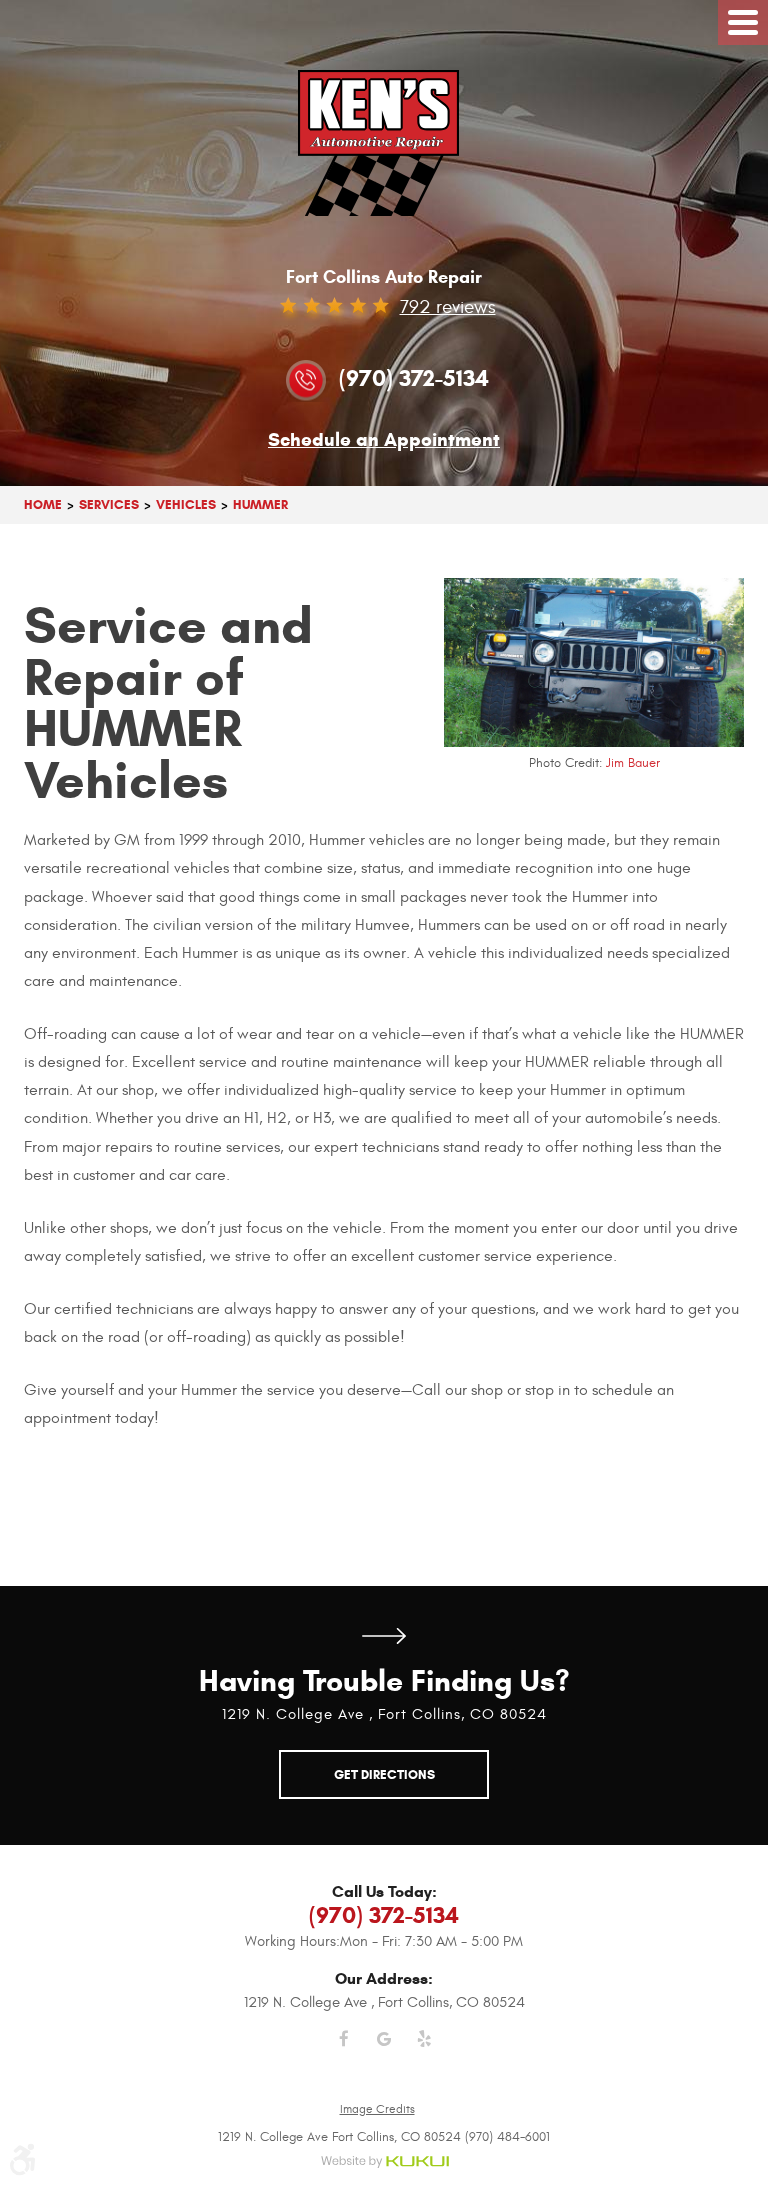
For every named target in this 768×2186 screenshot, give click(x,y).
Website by (384, 2162)
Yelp (424, 2051)
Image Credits (377, 2109)
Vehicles (186, 504)
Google (384, 2051)
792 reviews (448, 307)
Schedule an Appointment (384, 440)
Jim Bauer (633, 763)
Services (109, 504)
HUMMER (260, 504)
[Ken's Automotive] (384, 143)
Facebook (344, 2051)
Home (43, 504)
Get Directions (384, 1636)
